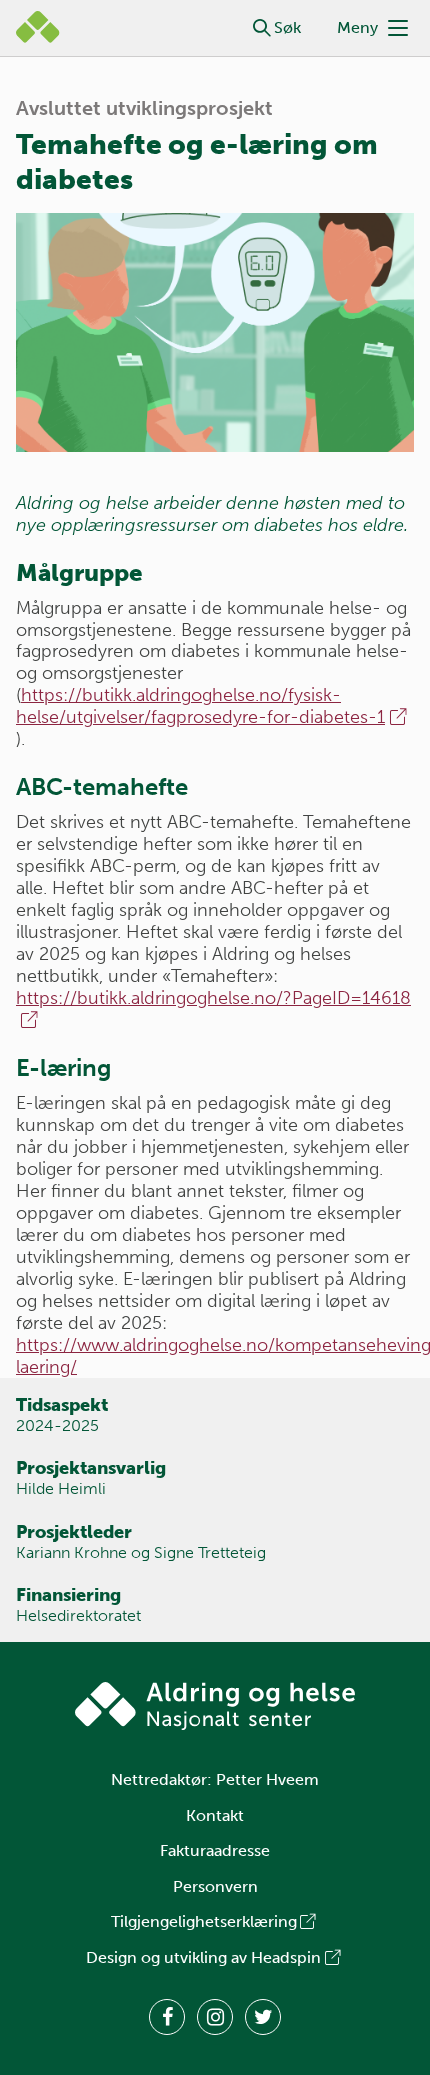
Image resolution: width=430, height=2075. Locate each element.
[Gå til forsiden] (215, 1706)
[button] (262, 28)
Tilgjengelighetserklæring (204, 1921)
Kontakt (215, 1815)
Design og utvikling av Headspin (203, 1957)
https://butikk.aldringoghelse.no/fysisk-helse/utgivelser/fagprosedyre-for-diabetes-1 (200, 706)
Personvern (215, 1886)
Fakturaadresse (215, 1850)
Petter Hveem (267, 1779)
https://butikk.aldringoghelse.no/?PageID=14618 (213, 998)
